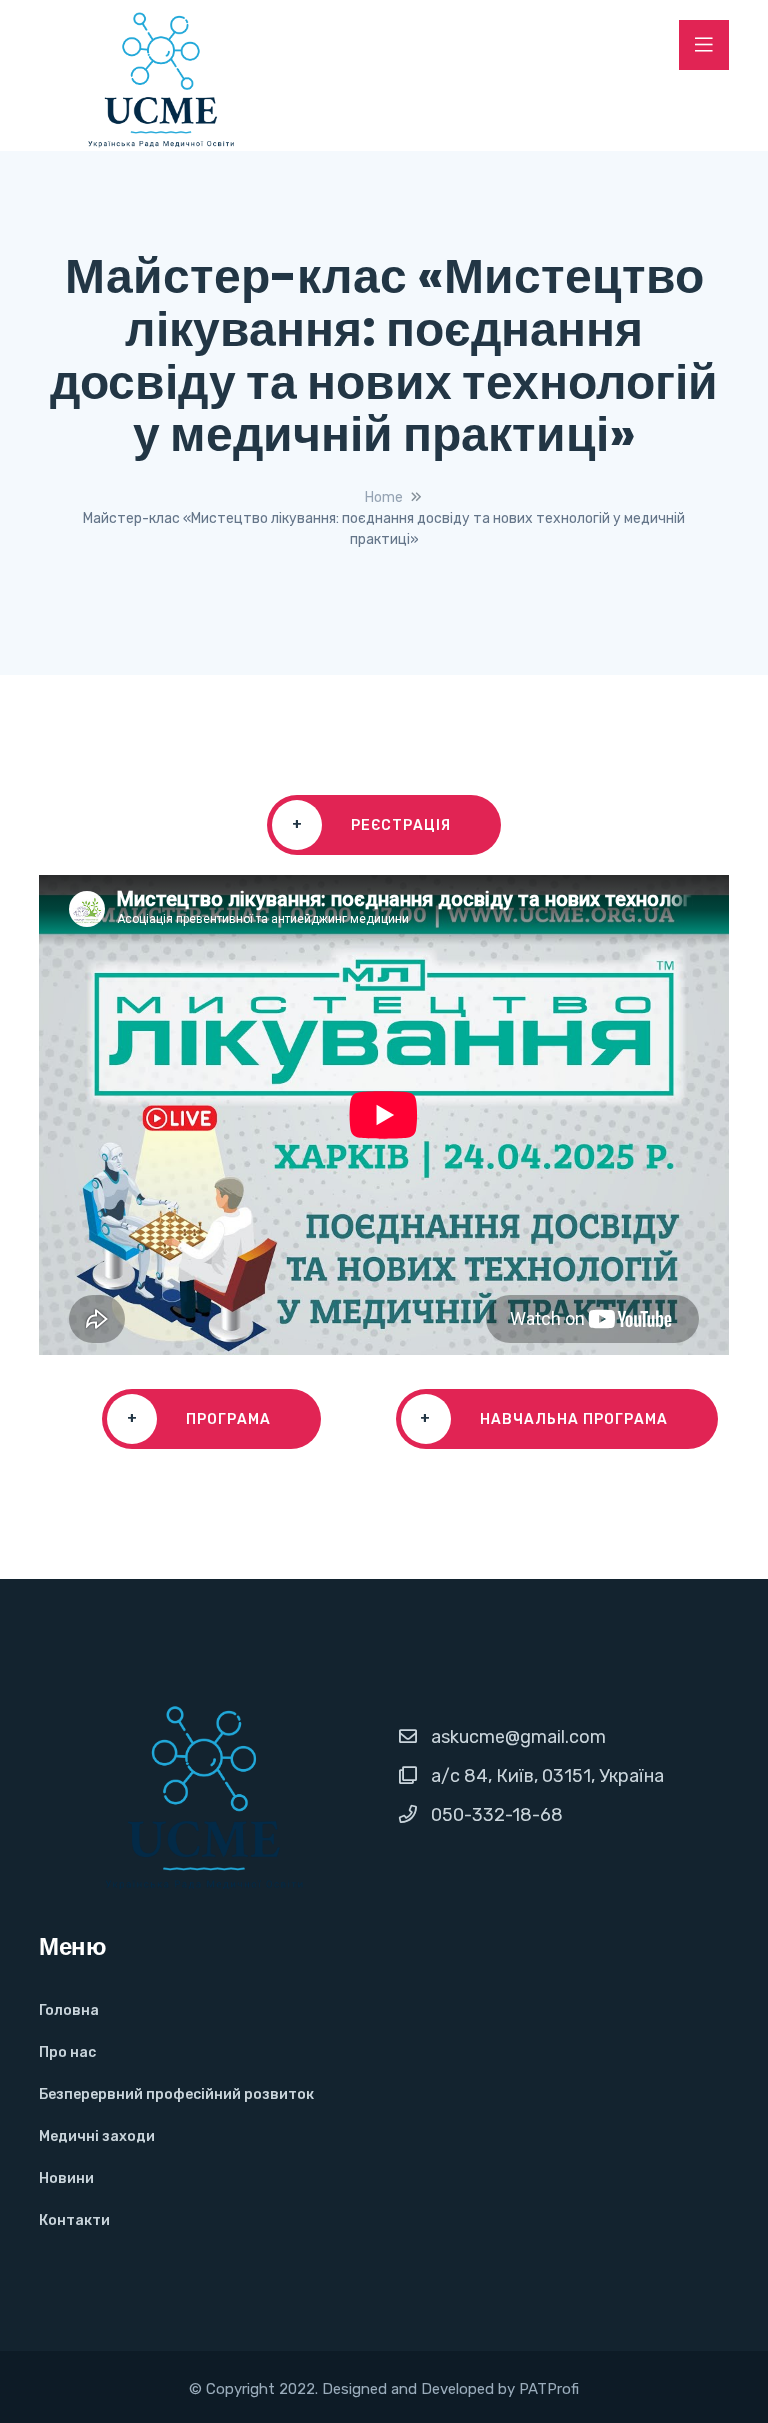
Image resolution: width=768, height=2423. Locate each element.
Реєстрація (372, 825)
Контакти (74, 2220)
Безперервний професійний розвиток (176, 2094)
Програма (199, 1419)
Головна (69, 2010)
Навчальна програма (544, 1419)
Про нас (67, 2052)
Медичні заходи (97, 2136)
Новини (66, 2178)
